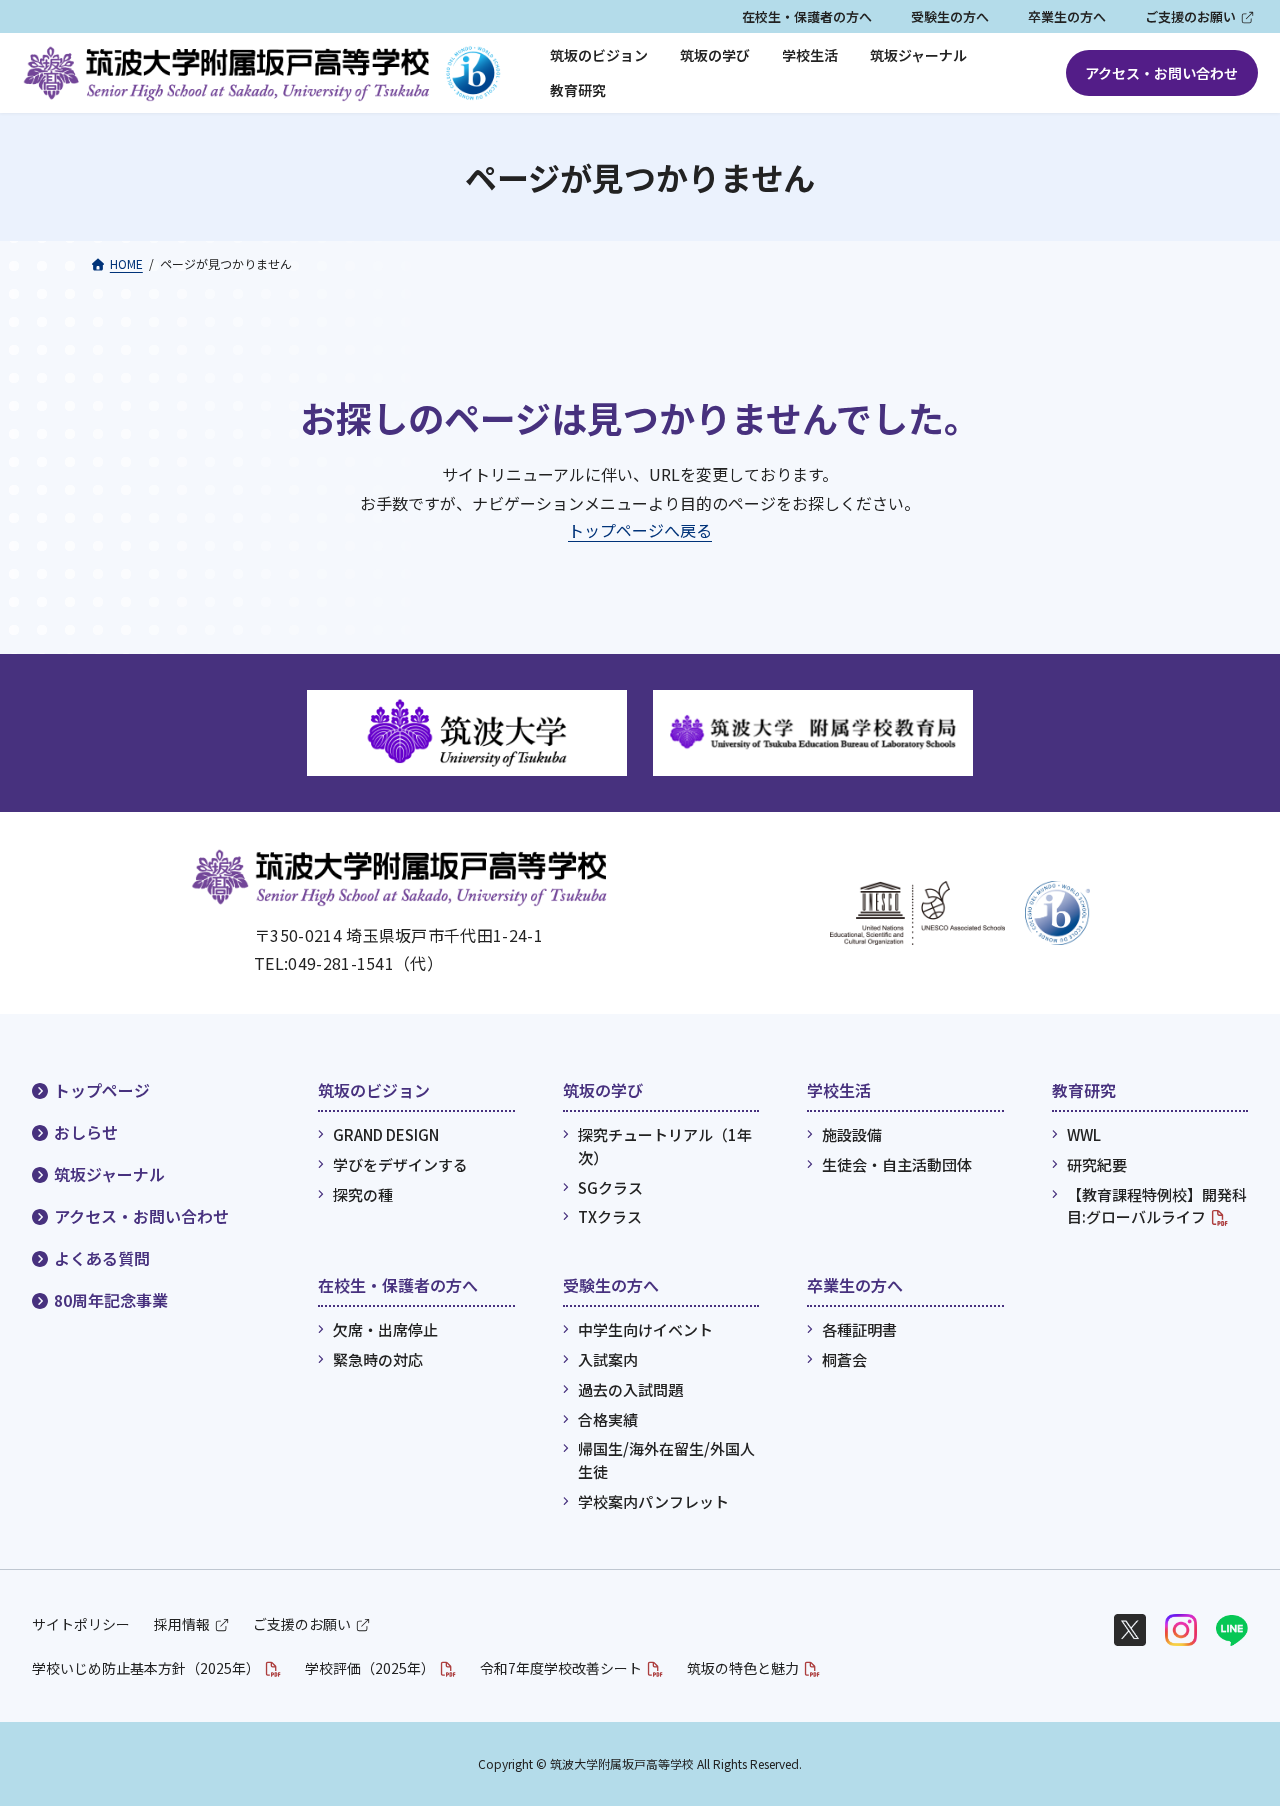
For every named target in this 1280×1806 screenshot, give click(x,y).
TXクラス (610, 1216)
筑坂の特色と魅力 (743, 1668)
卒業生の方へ (1067, 16)
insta (1181, 1630)
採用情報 (182, 1624)
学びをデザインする (400, 1164)
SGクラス (610, 1187)
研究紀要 (1097, 1164)
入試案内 (608, 1359)
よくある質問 (102, 1258)
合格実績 (608, 1418)
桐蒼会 (844, 1359)
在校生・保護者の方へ (807, 16)
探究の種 (363, 1194)
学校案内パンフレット (653, 1501)
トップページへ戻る (640, 530)
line (1232, 1630)
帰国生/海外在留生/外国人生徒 (666, 1460)
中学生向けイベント (645, 1329)
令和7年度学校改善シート (561, 1668)
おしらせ (86, 1132)
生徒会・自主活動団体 (897, 1164)
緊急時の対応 (378, 1359)
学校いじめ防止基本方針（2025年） (146, 1668)
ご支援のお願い (1190, 16)
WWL (1084, 1134)
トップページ (102, 1090)
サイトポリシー (81, 1624)
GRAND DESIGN (386, 1134)
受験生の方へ (950, 16)
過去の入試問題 (630, 1389)
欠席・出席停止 (385, 1329)
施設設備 (852, 1134)
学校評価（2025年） (370, 1668)
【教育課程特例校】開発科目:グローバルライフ (1157, 1206)
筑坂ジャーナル (109, 1174)
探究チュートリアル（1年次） (665, 1146)
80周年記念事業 (111, 1300)
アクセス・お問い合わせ (1161, 73)
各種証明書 (859, 1329)
